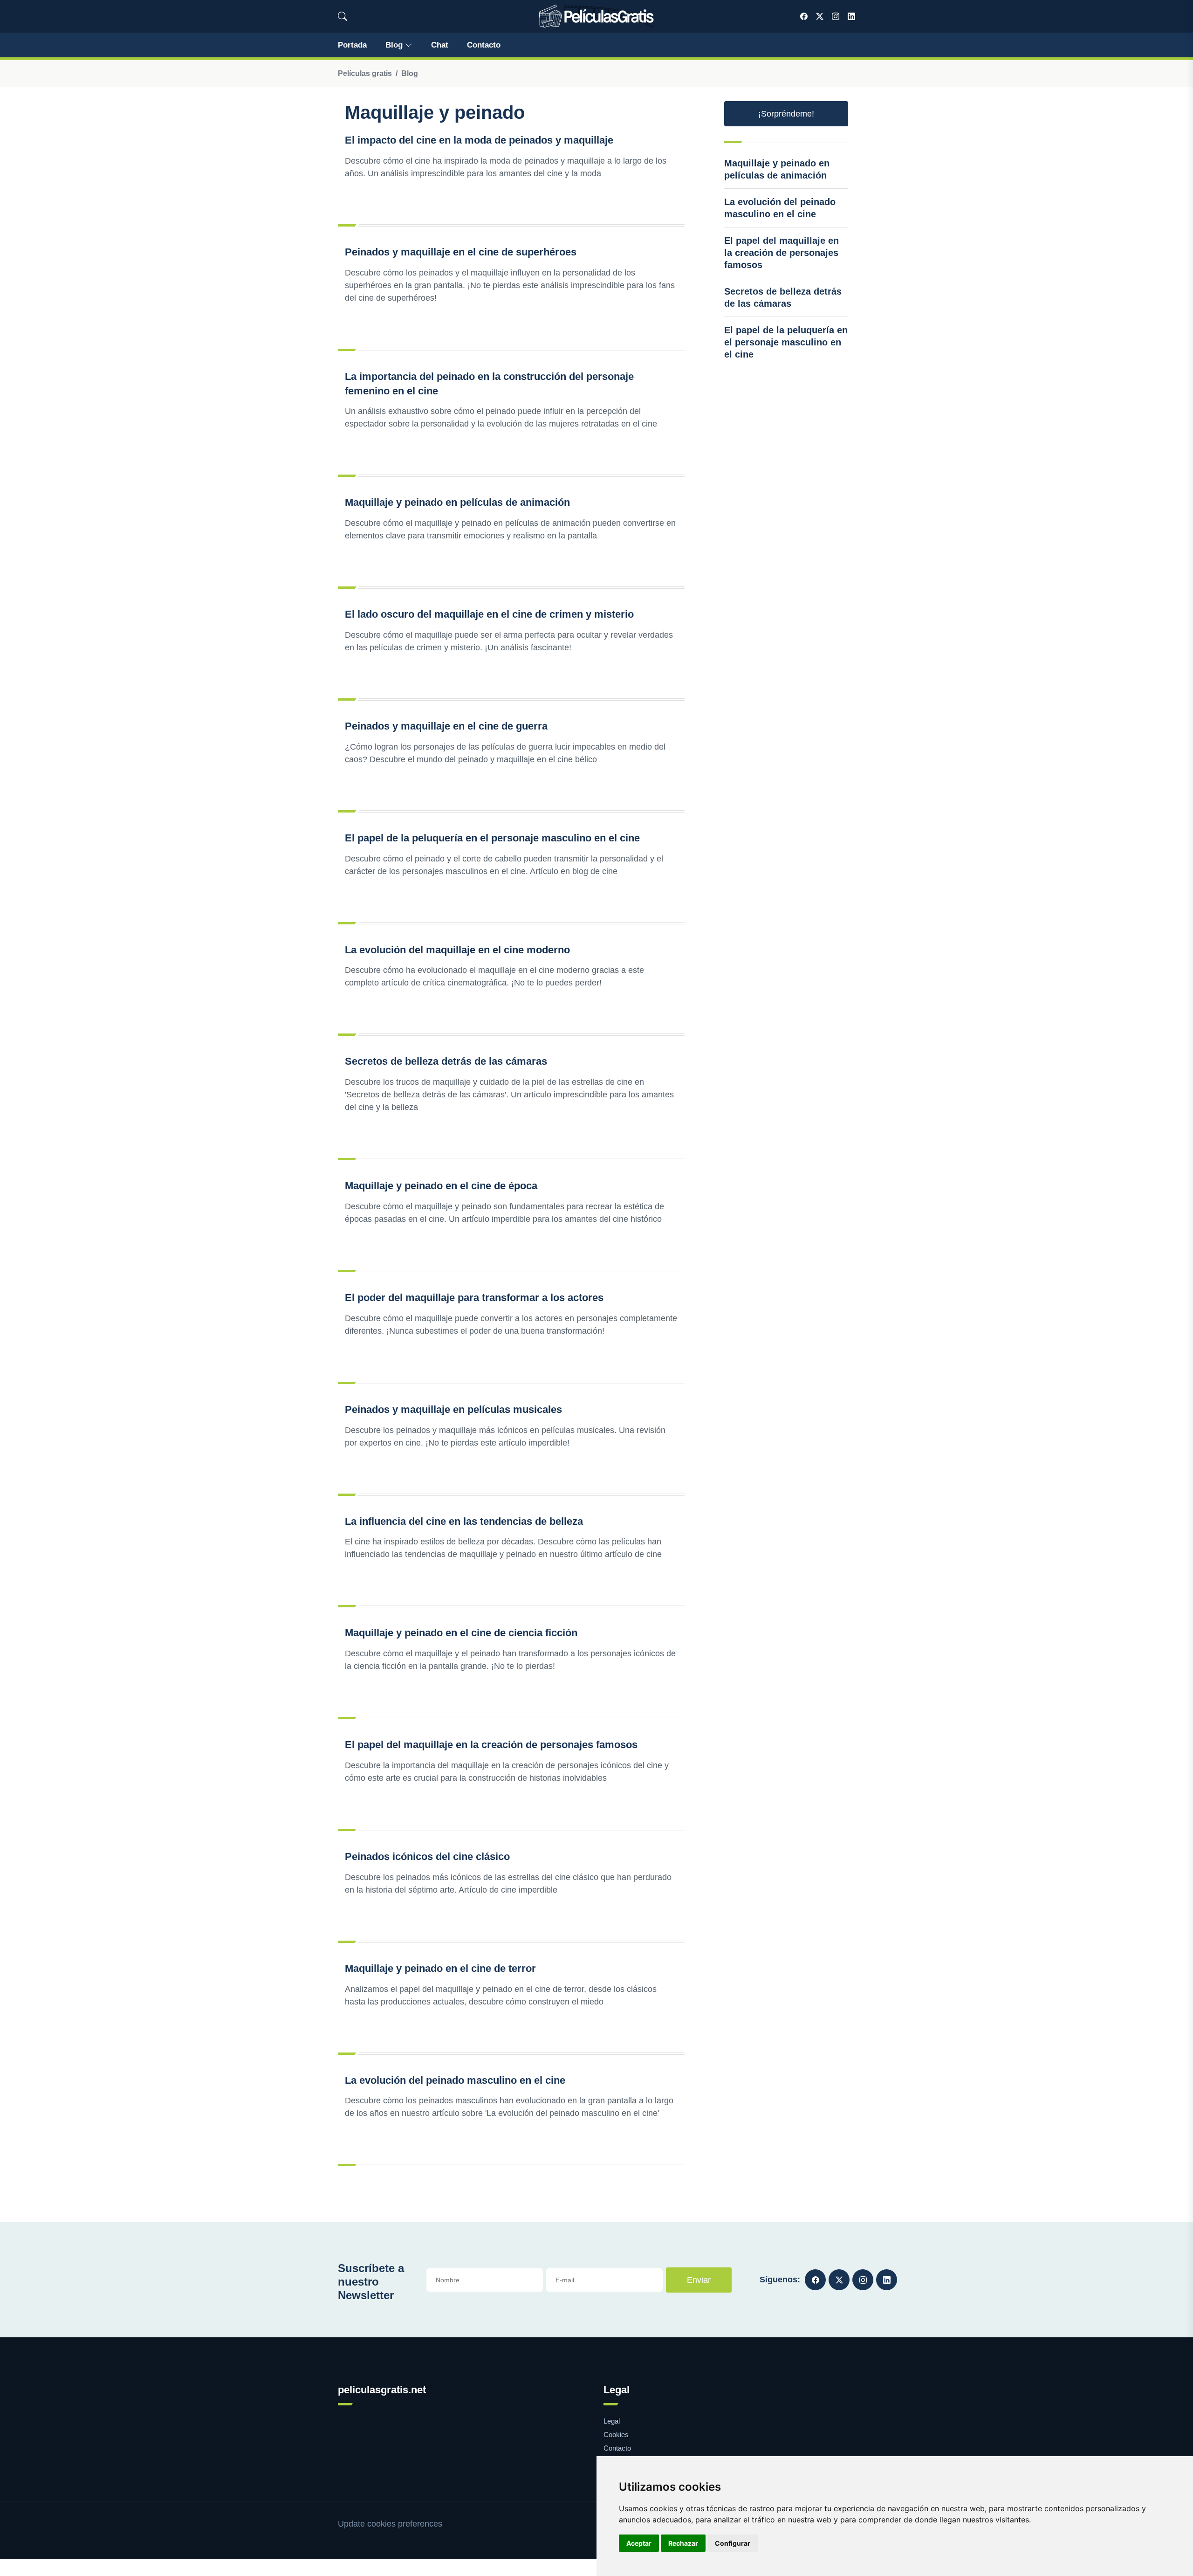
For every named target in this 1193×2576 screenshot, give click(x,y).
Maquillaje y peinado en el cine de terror (440, 1968)
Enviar (699, 2280)
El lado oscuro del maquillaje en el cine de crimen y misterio (489, 614)
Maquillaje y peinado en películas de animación (457, 502)
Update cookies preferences (390, 2524)
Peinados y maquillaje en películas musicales (453, 1409)
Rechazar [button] (683, 2543)
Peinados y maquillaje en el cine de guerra (446, 726)
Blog (394, 45)
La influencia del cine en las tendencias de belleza (464, 1521)
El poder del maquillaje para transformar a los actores (474, 1298)
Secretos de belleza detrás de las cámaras (446, 1061)
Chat (440, 45)
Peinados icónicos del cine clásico (427, 1856)
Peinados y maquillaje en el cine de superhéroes (461, 252)
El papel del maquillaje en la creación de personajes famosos (491, 1745)
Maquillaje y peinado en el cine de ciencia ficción (461, 1633)
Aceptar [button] (639, 2543)
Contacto (484, 45)
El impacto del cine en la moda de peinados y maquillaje (479, 140)
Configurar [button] (733, 2543)
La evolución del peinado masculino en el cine (455, 2080)
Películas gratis (365, 73)
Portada (352, 45)
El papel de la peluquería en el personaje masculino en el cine (492, 838)
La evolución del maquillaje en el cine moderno (457, 950)
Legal (612, 2421)
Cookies (616, 2435)
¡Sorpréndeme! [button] (786, 114)
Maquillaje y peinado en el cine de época (441, 1186)
